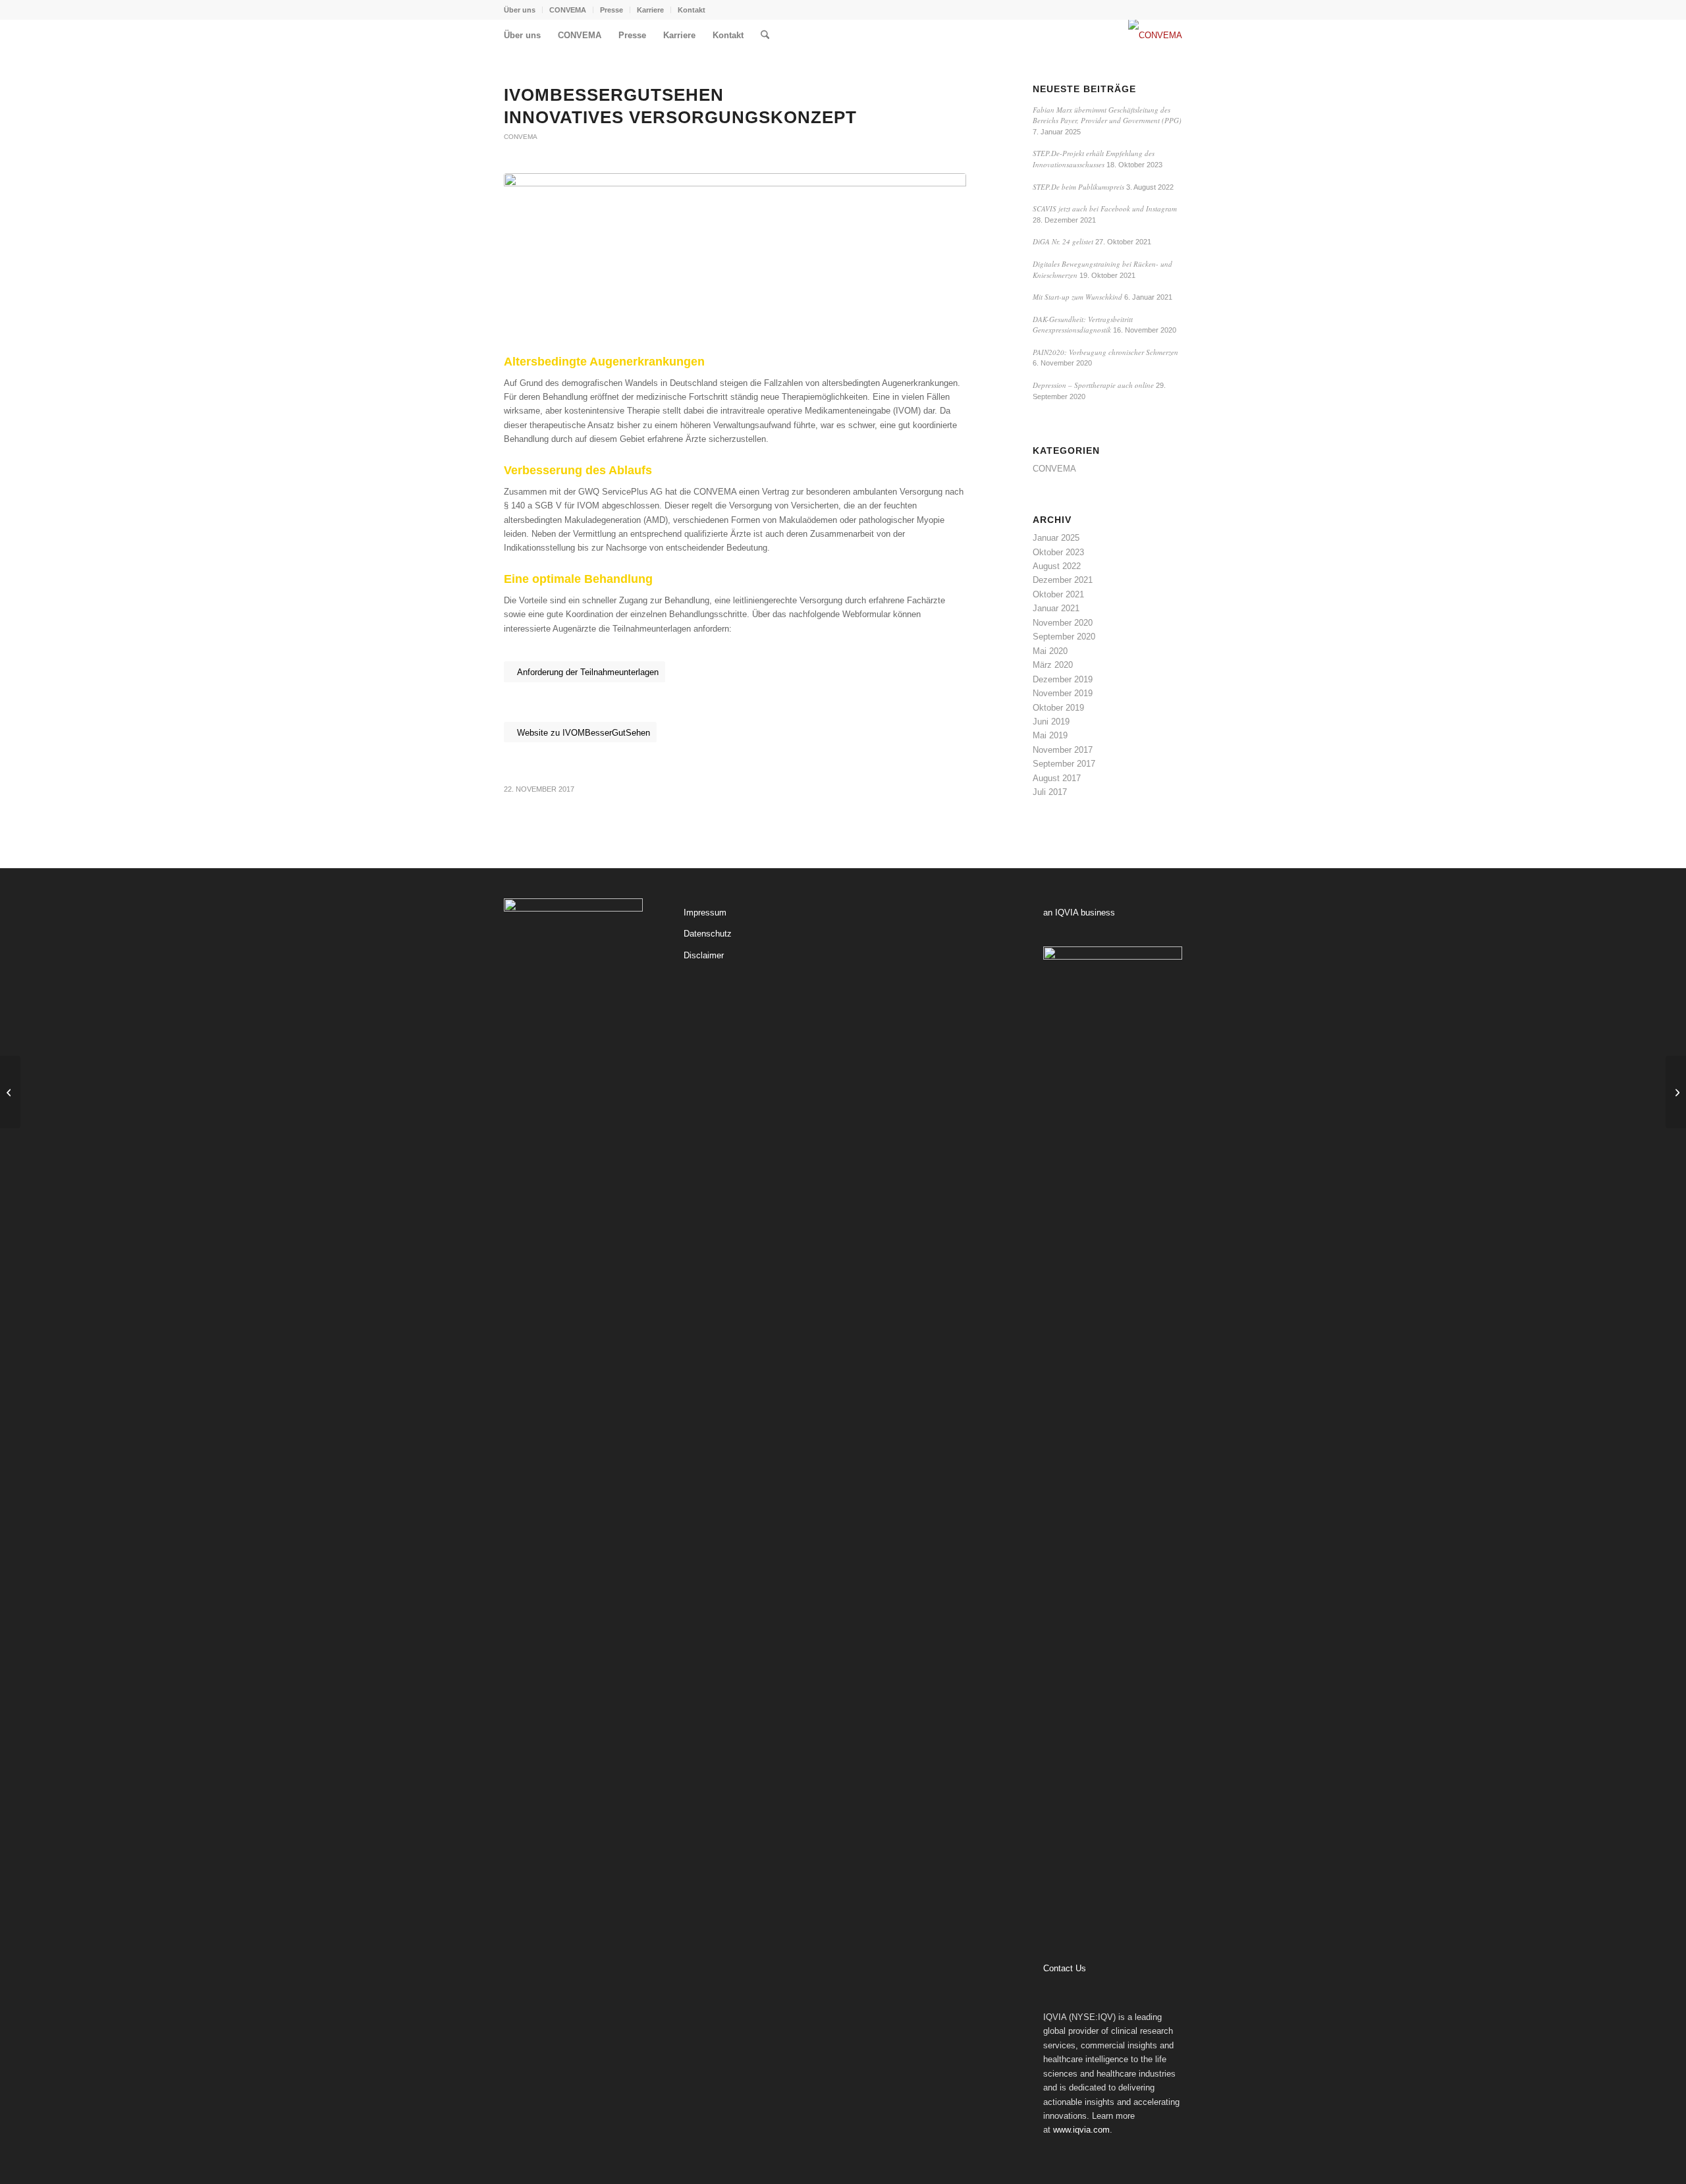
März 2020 (1053, 665)
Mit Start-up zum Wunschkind (1077, 297)
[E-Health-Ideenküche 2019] (1676, 1092)
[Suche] (765, 36)
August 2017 (1057, 778)
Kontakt (692, 10)
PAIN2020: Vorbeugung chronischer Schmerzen (1105, 352)
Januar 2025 (1056, 538)
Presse (612, 10)
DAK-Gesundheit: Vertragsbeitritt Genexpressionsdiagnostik (1083, 325)
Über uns (520, 10)
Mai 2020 (1050, 651)
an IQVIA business (1079, 913)
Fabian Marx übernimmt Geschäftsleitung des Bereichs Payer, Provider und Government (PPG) (1107, 115)
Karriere (650, 10)
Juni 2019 (1051, 722)
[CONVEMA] (1155, 36)
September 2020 (1064, 637)
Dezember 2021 (1063, 580)
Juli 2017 (1050, 792)
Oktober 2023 (1058, 552)
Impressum (705, 913)
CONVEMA (568, 10)
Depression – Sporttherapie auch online (1093, 385)
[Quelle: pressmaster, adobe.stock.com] (735, 261)
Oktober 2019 (1058, 708)
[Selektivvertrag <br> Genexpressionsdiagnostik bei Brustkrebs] (10, 1092)
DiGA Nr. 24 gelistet (1063, 241)
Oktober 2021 (1058, 594)
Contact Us (1065, 1968)
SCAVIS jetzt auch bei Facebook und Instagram (1105, 208)
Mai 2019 (1050, 735)
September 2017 (1064, 764)
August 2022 (1057, 566)
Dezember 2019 (1063, 679)
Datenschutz (708, 934)
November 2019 (1063, 693)
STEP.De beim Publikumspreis (1078, 187)
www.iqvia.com (1081, 2130)
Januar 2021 (1056, 608)
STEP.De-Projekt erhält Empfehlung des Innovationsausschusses (1094, 159)
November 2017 (1063, 750)
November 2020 (1063, 623)
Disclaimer (704, 955)
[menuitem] (523, 10)
